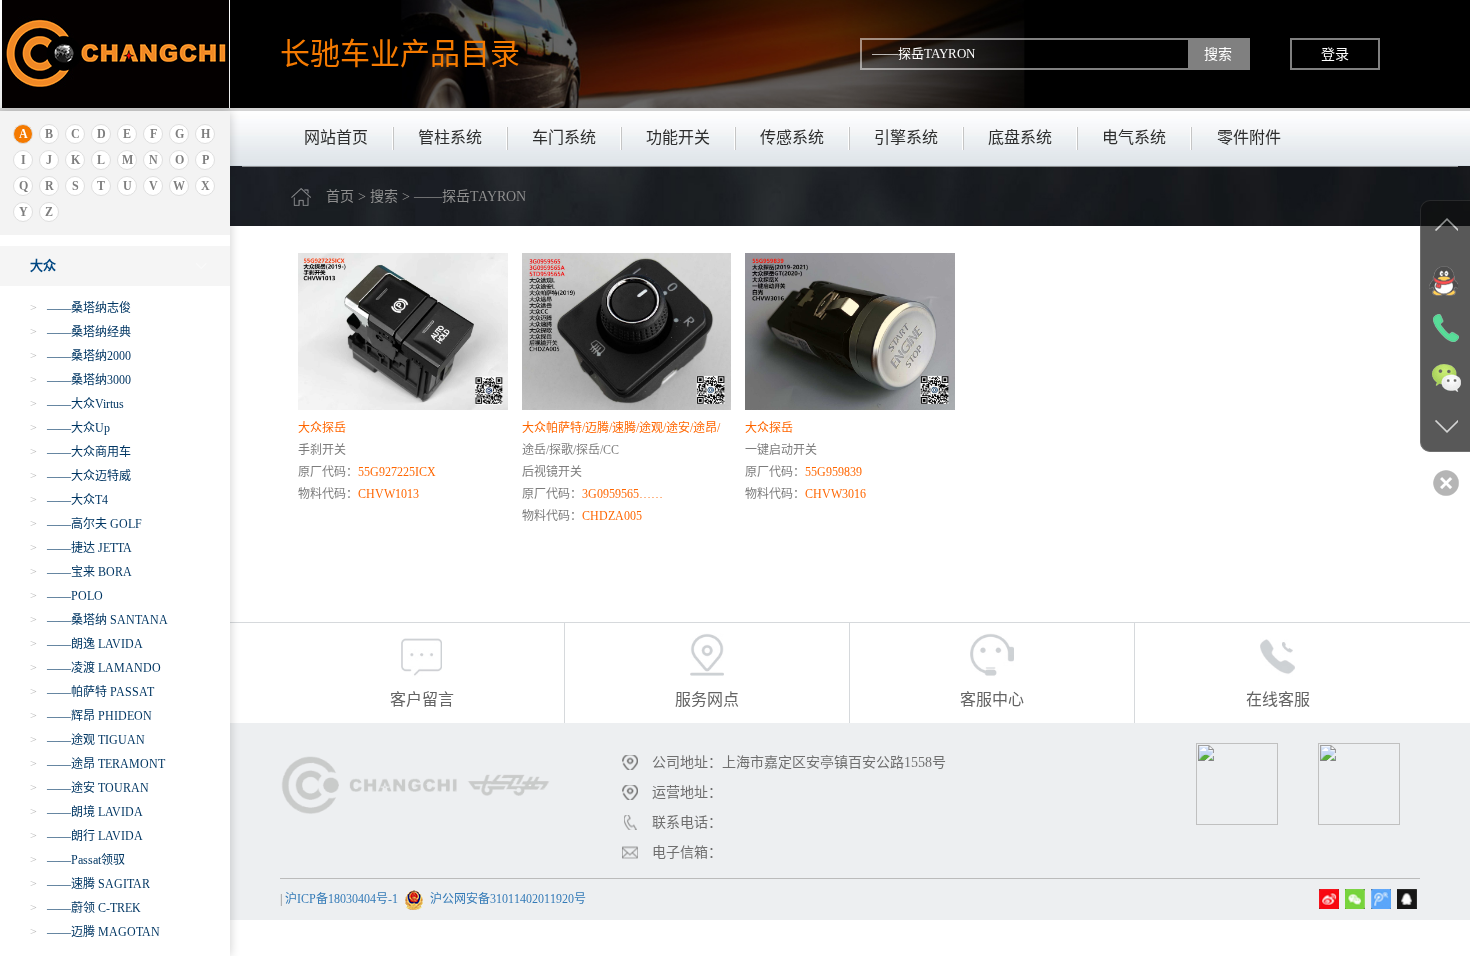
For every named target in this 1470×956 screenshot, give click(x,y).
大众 (43, 265)
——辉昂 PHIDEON (91, 716)
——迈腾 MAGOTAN (95, 932)
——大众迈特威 (80, 476)
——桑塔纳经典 (80, 332)
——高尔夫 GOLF (86, 524)
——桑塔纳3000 (80, 380)
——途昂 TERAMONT (97, 764)
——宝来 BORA (81, 572)
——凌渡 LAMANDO (95, 668)
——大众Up (70, 428)
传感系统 (792, 137)
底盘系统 (1020, 137)
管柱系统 (450, 137)
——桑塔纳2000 (80, 356)
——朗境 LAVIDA (86, 812)
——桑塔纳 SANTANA (99, 620)
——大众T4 (69, 500)
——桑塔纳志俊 (80, 308)
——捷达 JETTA (81, 548)
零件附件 (1249, 137)
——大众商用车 (80, 452)
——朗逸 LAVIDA (86, 644)
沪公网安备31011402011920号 (508, 899)
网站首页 (336, 137)
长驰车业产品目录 (400, 53)
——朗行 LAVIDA (86, 836)
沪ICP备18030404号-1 (341, 899)
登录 (1335, 54)
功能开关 (678, 137)
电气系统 (1134, 137)
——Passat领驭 (77, 860)
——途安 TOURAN (89, 788)
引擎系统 (906, 137)
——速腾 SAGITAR (90, 884)
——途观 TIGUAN (87, 740)
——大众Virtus (77, 404)
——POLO (66, 596)
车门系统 (564, 137)
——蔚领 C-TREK (85, 908)
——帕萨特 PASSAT (92, 692)
